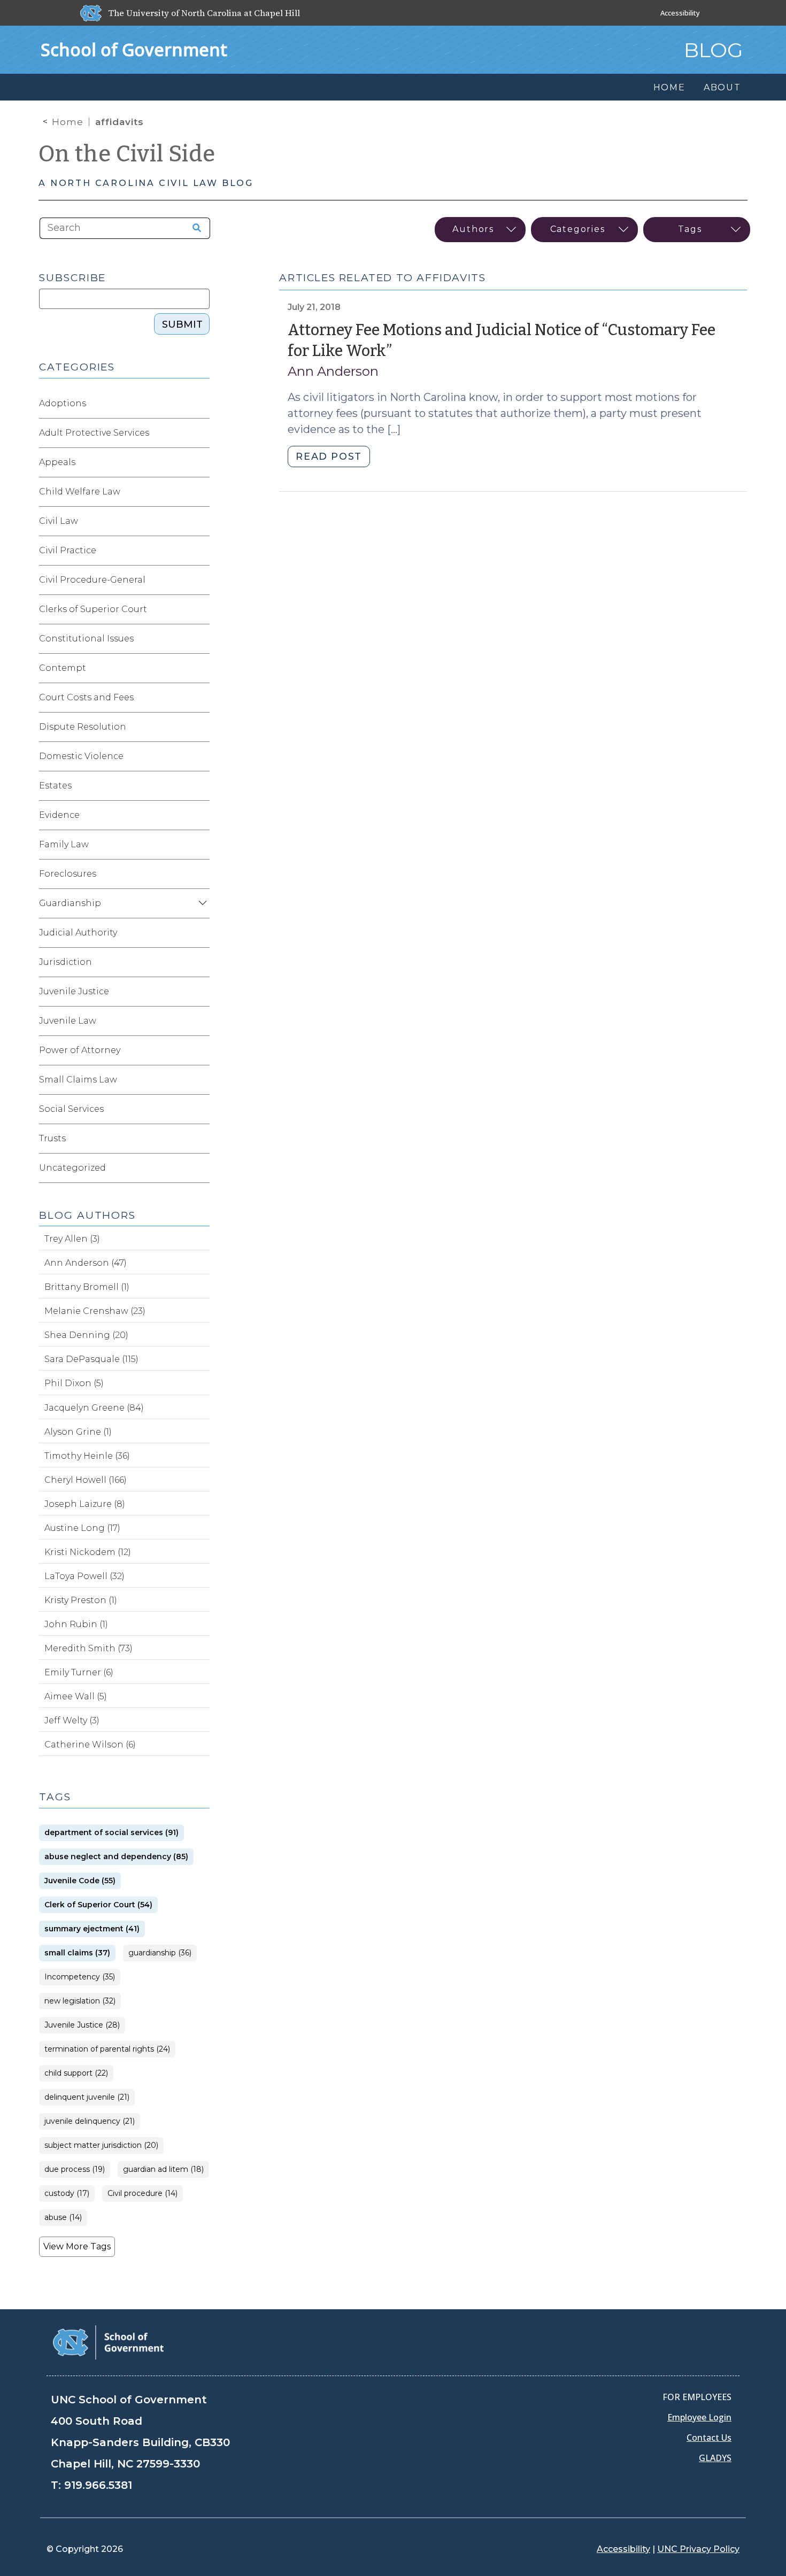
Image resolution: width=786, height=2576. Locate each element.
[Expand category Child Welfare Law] (201, 492)
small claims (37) (77, 1953)
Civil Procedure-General (92, 580)
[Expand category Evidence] (201, 815)
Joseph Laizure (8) (85, 1504)
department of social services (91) (111, 1833)
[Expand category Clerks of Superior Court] (201, 609)
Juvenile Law (68, 1021)
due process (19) (75, 2169)
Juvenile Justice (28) (82, 2025)
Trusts (52, 1138)
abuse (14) (63, 2218)
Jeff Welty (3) (72, 1720)
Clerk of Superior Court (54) (98, 1905)
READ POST (329, 457)
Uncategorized (72, 1168)
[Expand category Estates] (201, 786)
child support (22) (76, 2073)
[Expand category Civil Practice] (201, 551)
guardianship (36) (160, 1953)
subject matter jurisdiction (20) (101, 2145)
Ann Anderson (333, 371)
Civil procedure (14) (142, 2194)
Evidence (59, 815)
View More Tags (77, 2246)
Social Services (71, 1109)
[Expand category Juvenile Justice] (201, 992)
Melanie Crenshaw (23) (95, 1311)
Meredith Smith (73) (88, 1648)
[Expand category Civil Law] (201, 521)
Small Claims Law (78, 1080)
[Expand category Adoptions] (201, 404)
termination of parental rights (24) (107, 2049)
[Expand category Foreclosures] (201, 874)
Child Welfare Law (80, 492)
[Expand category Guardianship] (201, 903)
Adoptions (63, 403)
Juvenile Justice (74, 991)
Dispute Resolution (83, 727)
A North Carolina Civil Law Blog (146, 183)
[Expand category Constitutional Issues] (201, 639)
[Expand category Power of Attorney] (201, 1050)
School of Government (134, 49)
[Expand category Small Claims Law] (201, 1080)
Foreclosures (68, 874)
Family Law (64, 844)
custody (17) (67, 2194)
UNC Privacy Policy (698, 2549)
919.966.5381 (98, 2485)
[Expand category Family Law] (201, 845)
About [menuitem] (722, 87)
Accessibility (680, 13)
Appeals (57, 462)
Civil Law (59, 521)
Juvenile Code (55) (80, 1881)
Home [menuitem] (669, 87)
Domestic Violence (81, 756)
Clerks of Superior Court (93, 609)
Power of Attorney (80, 1050)
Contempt (63, 668)
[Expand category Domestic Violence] (201, 756)
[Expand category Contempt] (201, 668)
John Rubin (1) (76, 1624)
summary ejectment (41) (92, 1929)
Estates (55, 786)
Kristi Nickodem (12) (88, 1552)
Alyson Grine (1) (78, 1432)
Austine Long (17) (82, 1528)
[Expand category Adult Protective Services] (201, 433)
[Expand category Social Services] (201, 1109)
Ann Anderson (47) (86, 1263)
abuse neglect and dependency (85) (116, 1857)
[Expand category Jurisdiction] (201, 962)
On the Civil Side (127, 154)
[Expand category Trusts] (201, 1139)
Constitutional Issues (86, 639)
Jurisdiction (65, 962)
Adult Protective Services (94, 433)
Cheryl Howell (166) (86, 1480)
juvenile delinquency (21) (90, 2121)
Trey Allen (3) (72, 1239)
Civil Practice (68, 550)
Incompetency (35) (80, 1977)
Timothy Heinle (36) (87, 1456)
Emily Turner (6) (79, 1672)
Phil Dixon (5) (74, 1383)
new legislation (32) (80, 2001)
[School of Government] (108, 2342)
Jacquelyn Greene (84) (94, 1408)
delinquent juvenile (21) (87, 2097)
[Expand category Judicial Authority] (201, 933)
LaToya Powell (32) (84, 1576)
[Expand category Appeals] (201, 462)
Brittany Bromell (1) (87, 1287)
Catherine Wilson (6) (90, 1745)
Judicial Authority (78, 933)
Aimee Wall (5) (76, 1696)
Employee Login (699, 2417)
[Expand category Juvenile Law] (201, 1021)
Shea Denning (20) (86, 1335)
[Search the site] (193, 228)
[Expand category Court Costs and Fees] (201, 698)
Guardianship (70, 903)
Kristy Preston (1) (81, 1600)
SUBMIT (182, 324)
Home (68, 122)
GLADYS (715, 2458)
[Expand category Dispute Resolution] (201, 727)
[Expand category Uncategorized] (201, 1168)
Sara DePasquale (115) (91, 1359)
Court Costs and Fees (86, 697)
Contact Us (709, 2438)
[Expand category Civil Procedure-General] (201, 580)
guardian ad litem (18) (163, 2169)
